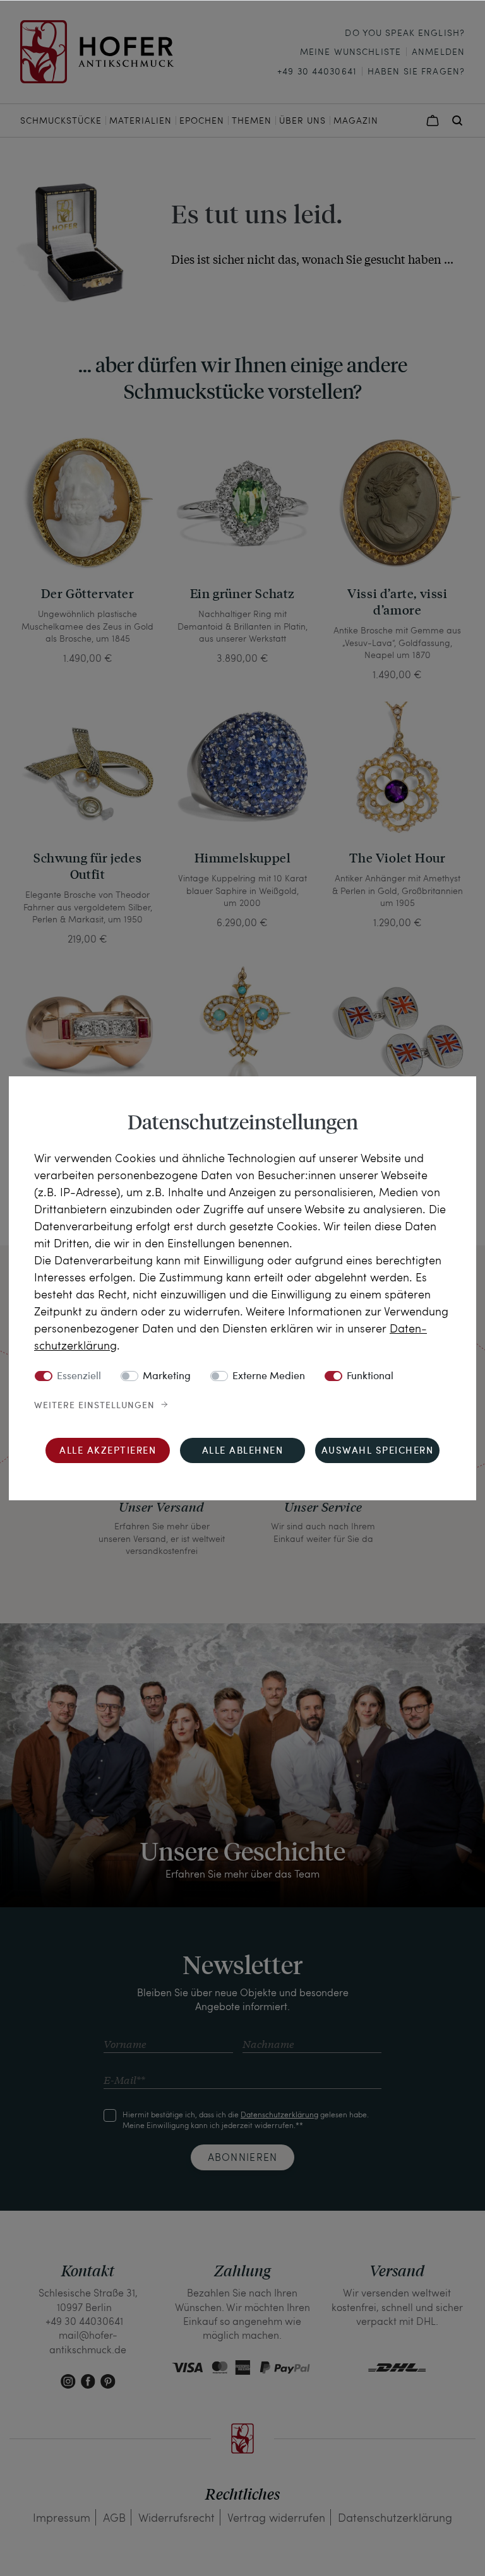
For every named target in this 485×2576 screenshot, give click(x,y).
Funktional (370, 1377)
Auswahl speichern (378, 1451)
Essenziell (79, 1377)
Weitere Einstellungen (94, 1406)
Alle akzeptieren (108, 1451)
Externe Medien (269, 1377)
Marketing (167, 1377)
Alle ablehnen (243, 1451)
